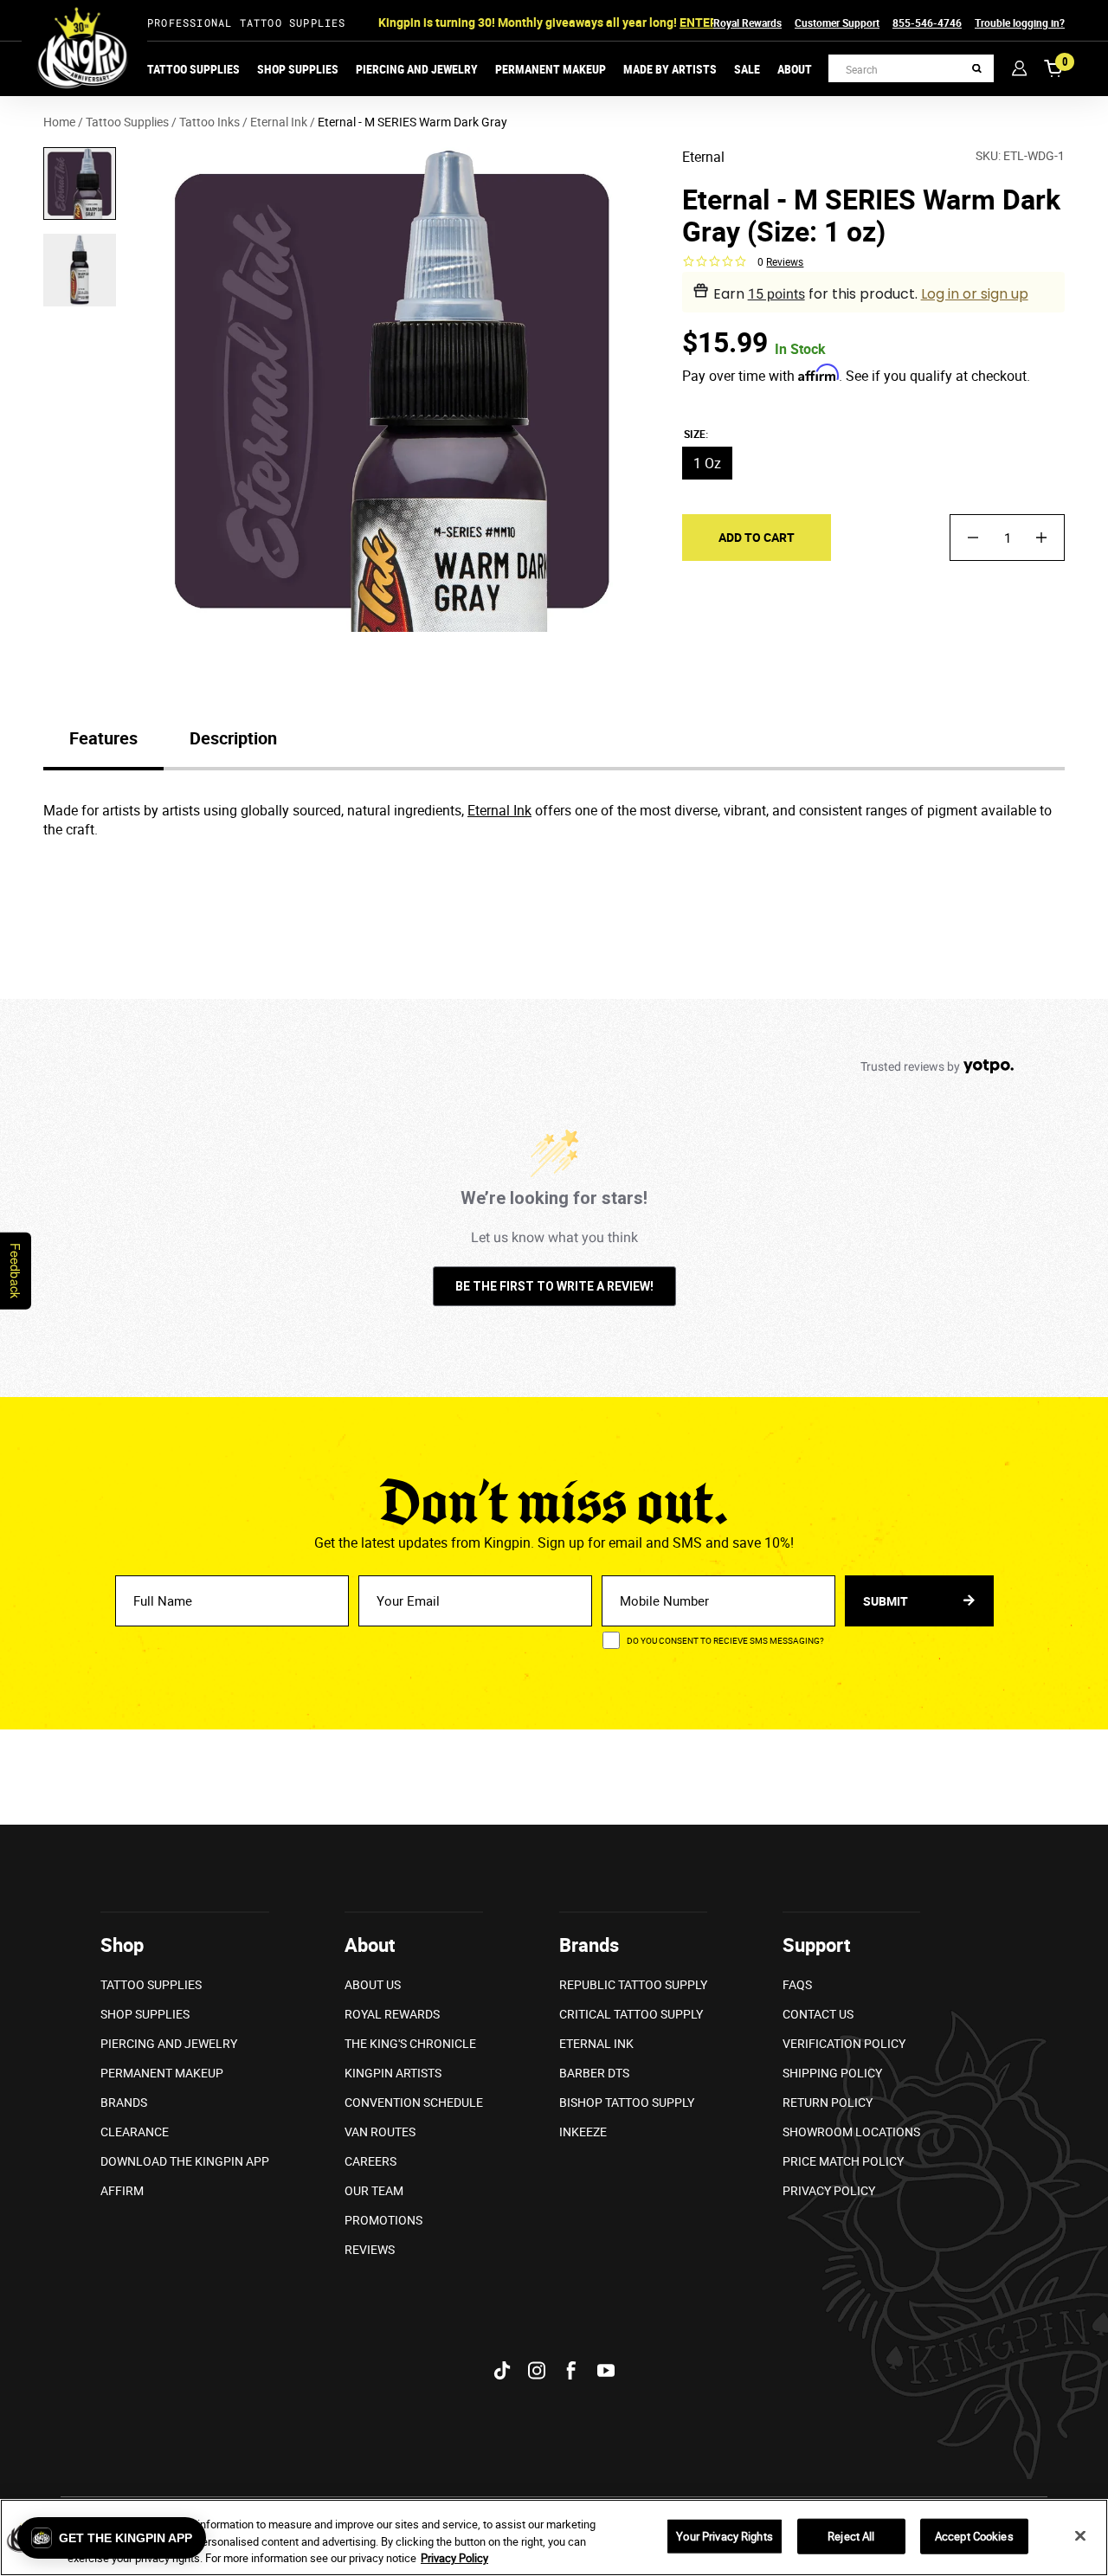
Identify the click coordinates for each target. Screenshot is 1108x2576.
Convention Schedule (414, 2102)
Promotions (383, 2220)
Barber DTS (594, 2073)
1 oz (707, 463)
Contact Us (818, 2014)
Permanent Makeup (551, 69)
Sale (747, 69)
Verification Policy (844, 2043)
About (795, 69)
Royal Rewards (747, 23)
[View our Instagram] (537, 2370)
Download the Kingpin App (185, 2161)
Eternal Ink (499, 810)
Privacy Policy (829, 2190)
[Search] (977, 69)
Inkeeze (583, 2132)
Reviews (370, 2249)
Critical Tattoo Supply (631, 2014)
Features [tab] (103, 738)
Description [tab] (233, 738)
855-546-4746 (927, 23)
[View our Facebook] (571, 2370)
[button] (112, 2538)
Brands (124, 2102)
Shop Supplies (298, 69)
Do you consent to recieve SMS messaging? (725, 1640)
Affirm (122, 2190)
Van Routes (380, 2132)
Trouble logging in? (1020, 23)
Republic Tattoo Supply (633, 1984)
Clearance (135, 2132)
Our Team (374, 2190)
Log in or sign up (975, 294)
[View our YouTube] (606, 2370)
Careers (370, 2161)
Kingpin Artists (393, 2073)
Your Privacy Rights (724, 2535)
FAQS (797, 1984)
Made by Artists (670, 69)
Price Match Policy (843, 2161)
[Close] (1080, 2535)
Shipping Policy (832, 2073)
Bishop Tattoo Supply (627, 2102)
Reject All (851, 2535)
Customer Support (837, 23)
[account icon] (1019, 68)
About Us (373, 1984)
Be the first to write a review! (554, 1286)
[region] (554, 2537)
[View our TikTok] (502, 2370)
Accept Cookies (974, 2535)
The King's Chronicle (410, 2043)
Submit (887, 1601)
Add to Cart (757, 537)
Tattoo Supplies (193, 69)
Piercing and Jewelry (417, 69)
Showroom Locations (851, 2132)
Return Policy (828, 2102)
